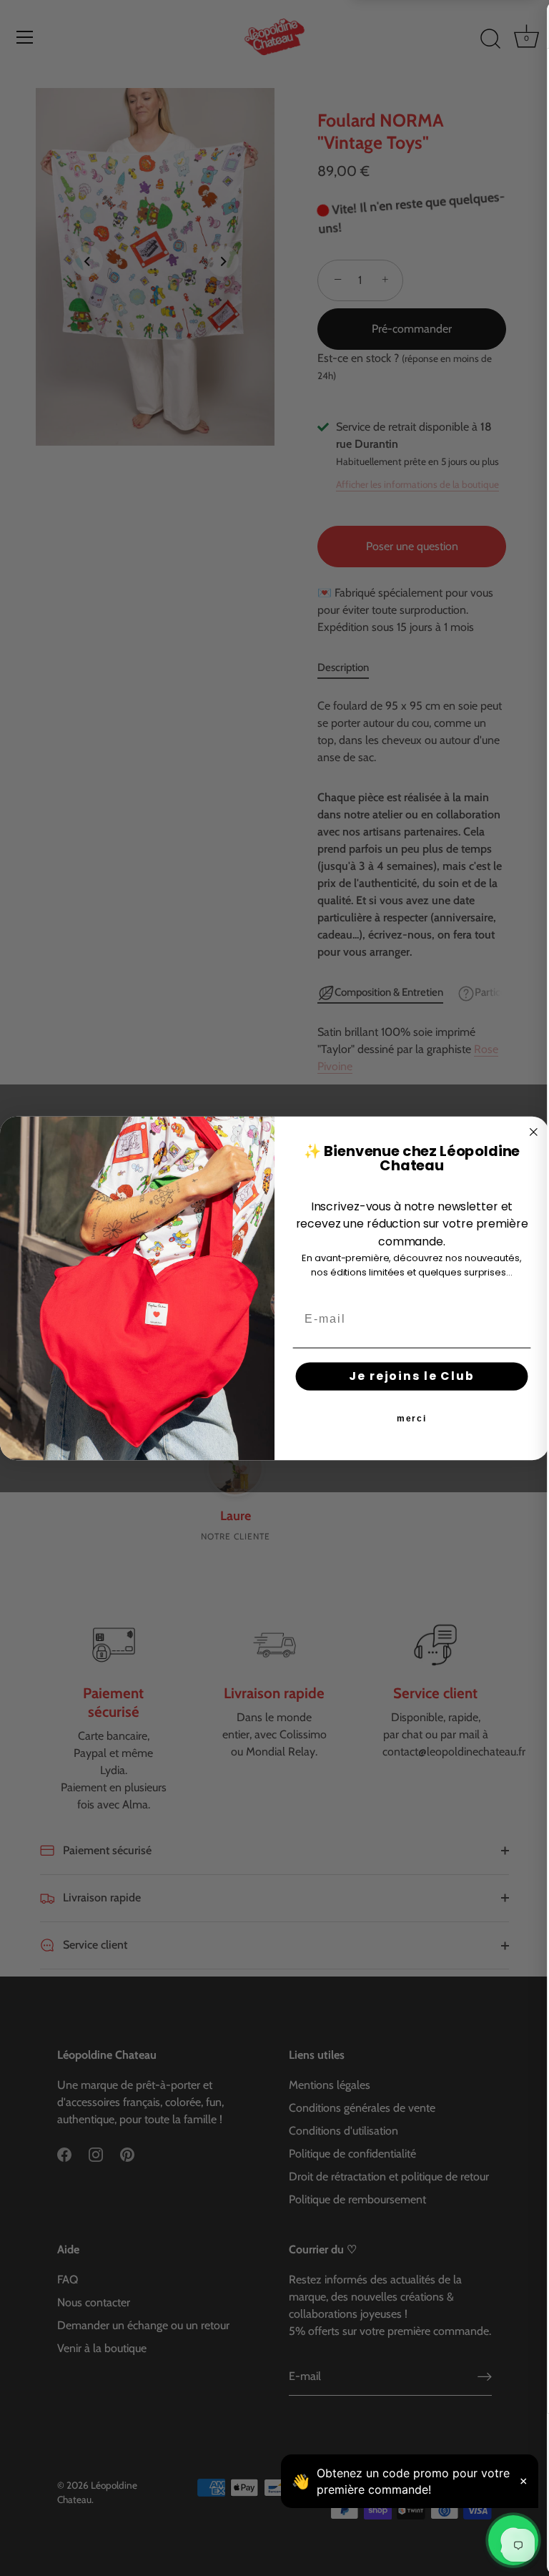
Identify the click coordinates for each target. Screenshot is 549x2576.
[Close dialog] (534, 1132)
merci (412, 1419)
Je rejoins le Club (411, 1376)
